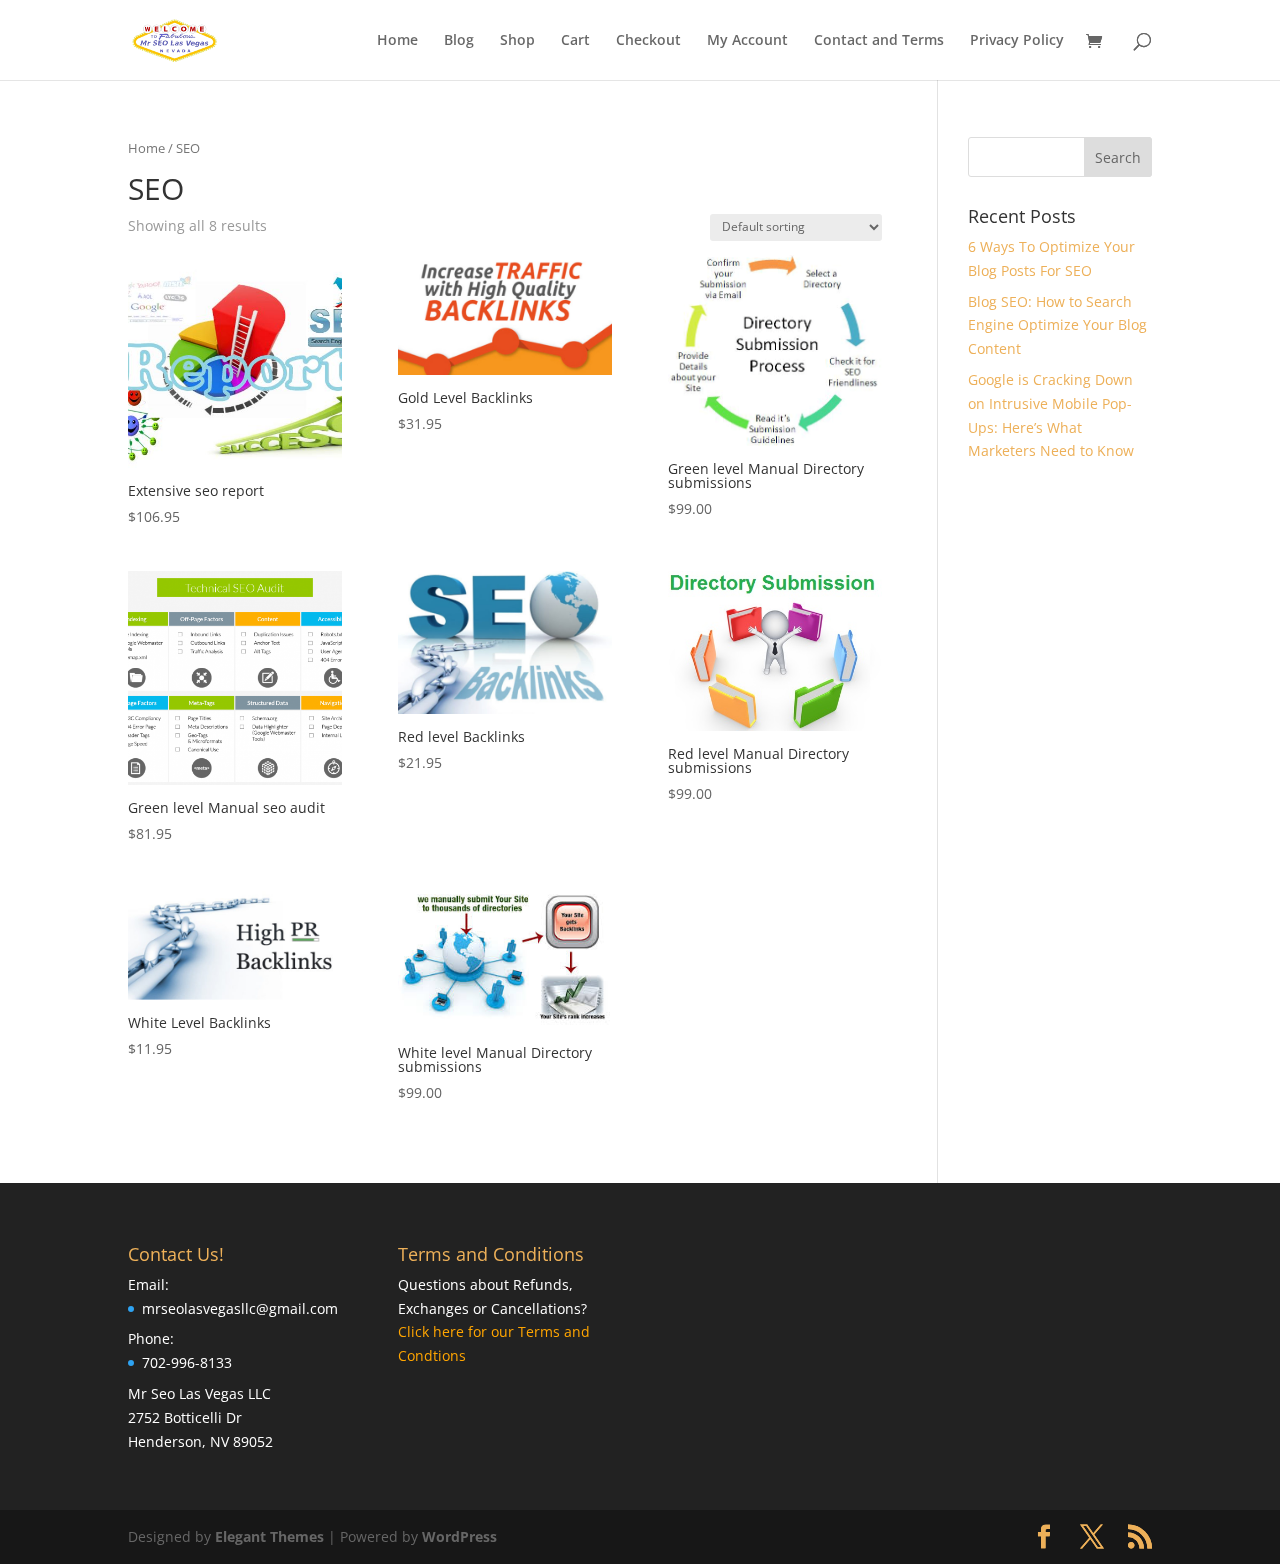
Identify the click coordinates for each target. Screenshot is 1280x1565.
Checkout (648, 41)
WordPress (459, 1536)
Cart (575, 41)
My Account (747, 41)
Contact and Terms (879, 41)
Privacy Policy (1017, 41)
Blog (459, 41)
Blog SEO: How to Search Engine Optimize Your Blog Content (1057, 325)
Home (397, 41)
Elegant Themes (269, 1536)
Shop (517, 41)
